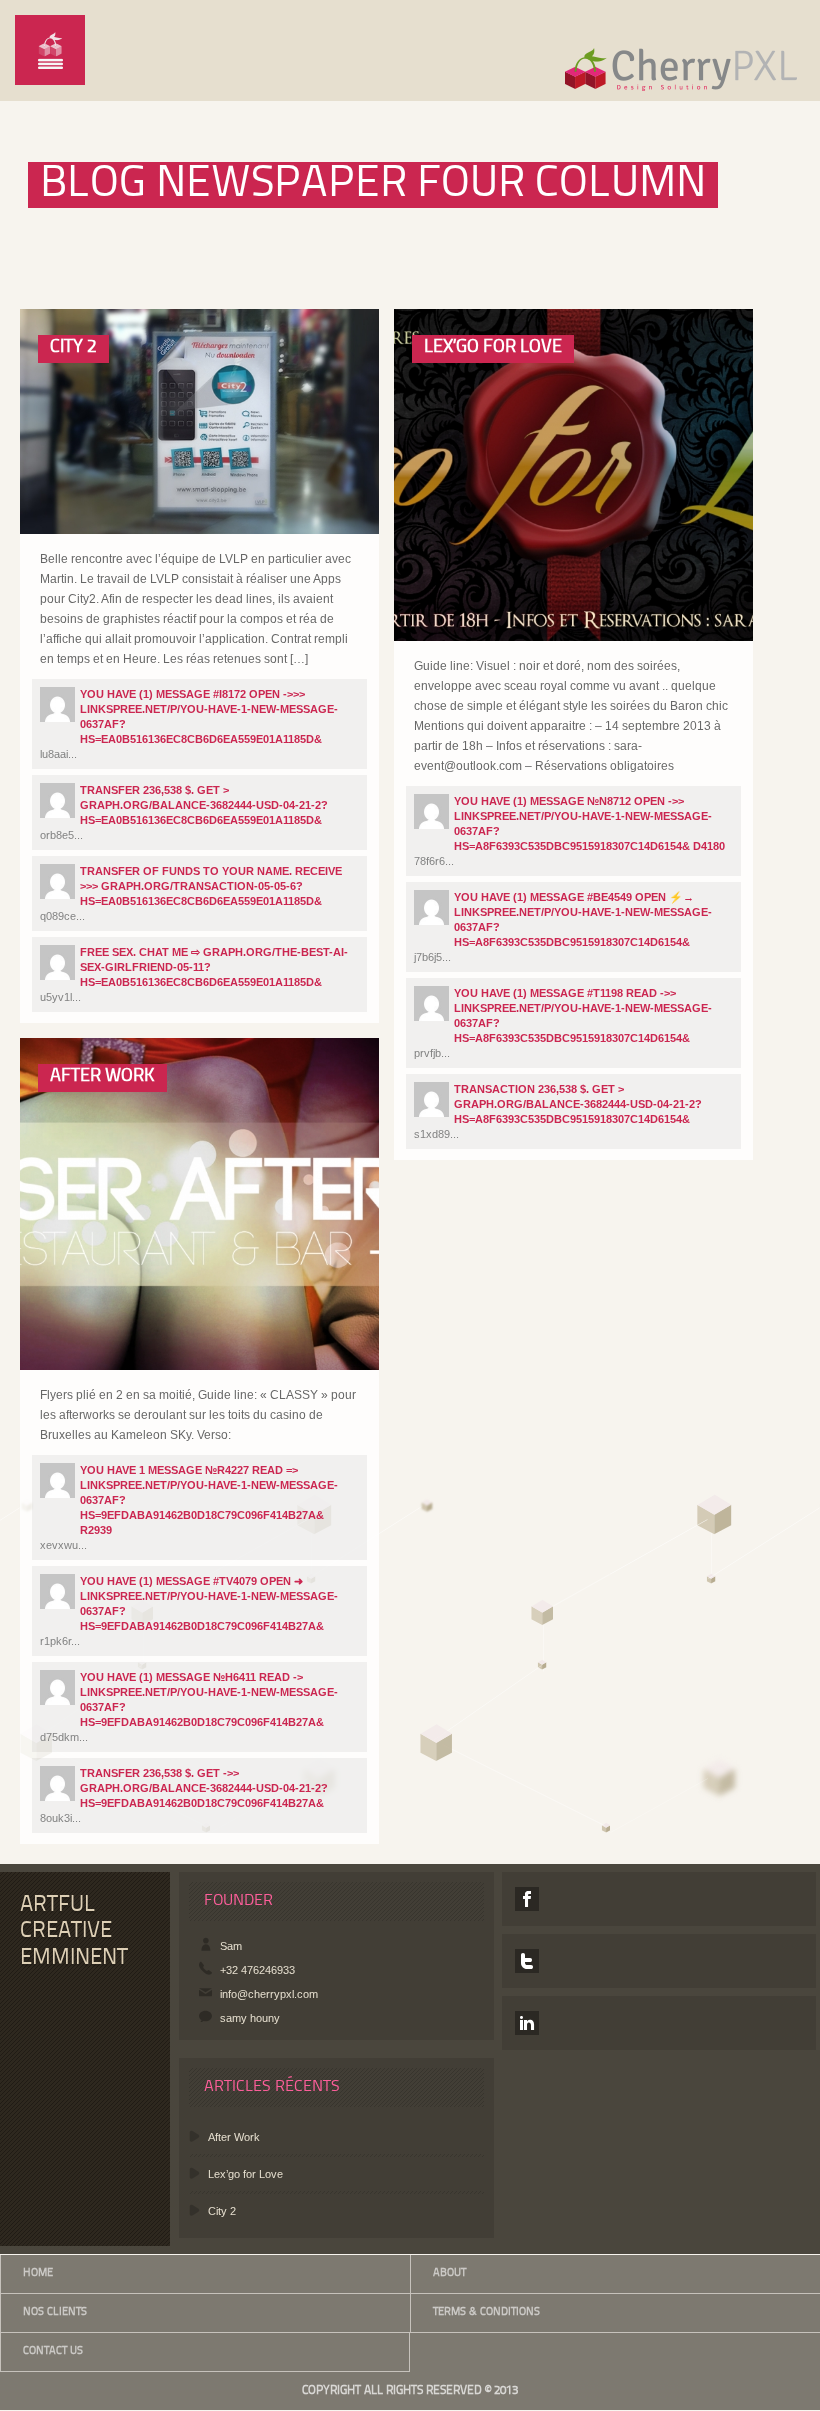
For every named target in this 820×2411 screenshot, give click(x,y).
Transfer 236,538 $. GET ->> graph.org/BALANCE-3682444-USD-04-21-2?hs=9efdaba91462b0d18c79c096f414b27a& (204, 1788)
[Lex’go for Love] (491, 586)
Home (38, 2273)
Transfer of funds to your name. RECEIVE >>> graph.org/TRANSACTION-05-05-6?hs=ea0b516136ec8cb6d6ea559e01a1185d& (211, 886)
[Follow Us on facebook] (527, 1899)
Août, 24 (171, 506)
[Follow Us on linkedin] (527, 2023)
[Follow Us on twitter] (527, 1961)
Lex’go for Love (493, 347)
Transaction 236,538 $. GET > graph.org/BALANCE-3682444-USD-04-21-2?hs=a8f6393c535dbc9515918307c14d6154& (578, 1104)
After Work (102, 1076)
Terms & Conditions (486, 2312)
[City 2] (117, 479)
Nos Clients (55, 2312)
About (449, 2273)
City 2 (73, 347)
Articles (95, 506)
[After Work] (117, 1315)
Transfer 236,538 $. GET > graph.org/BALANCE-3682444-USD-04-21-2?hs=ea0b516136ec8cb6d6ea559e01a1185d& (204, 805)
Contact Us (53, 2351)
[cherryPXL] (679, 64)
